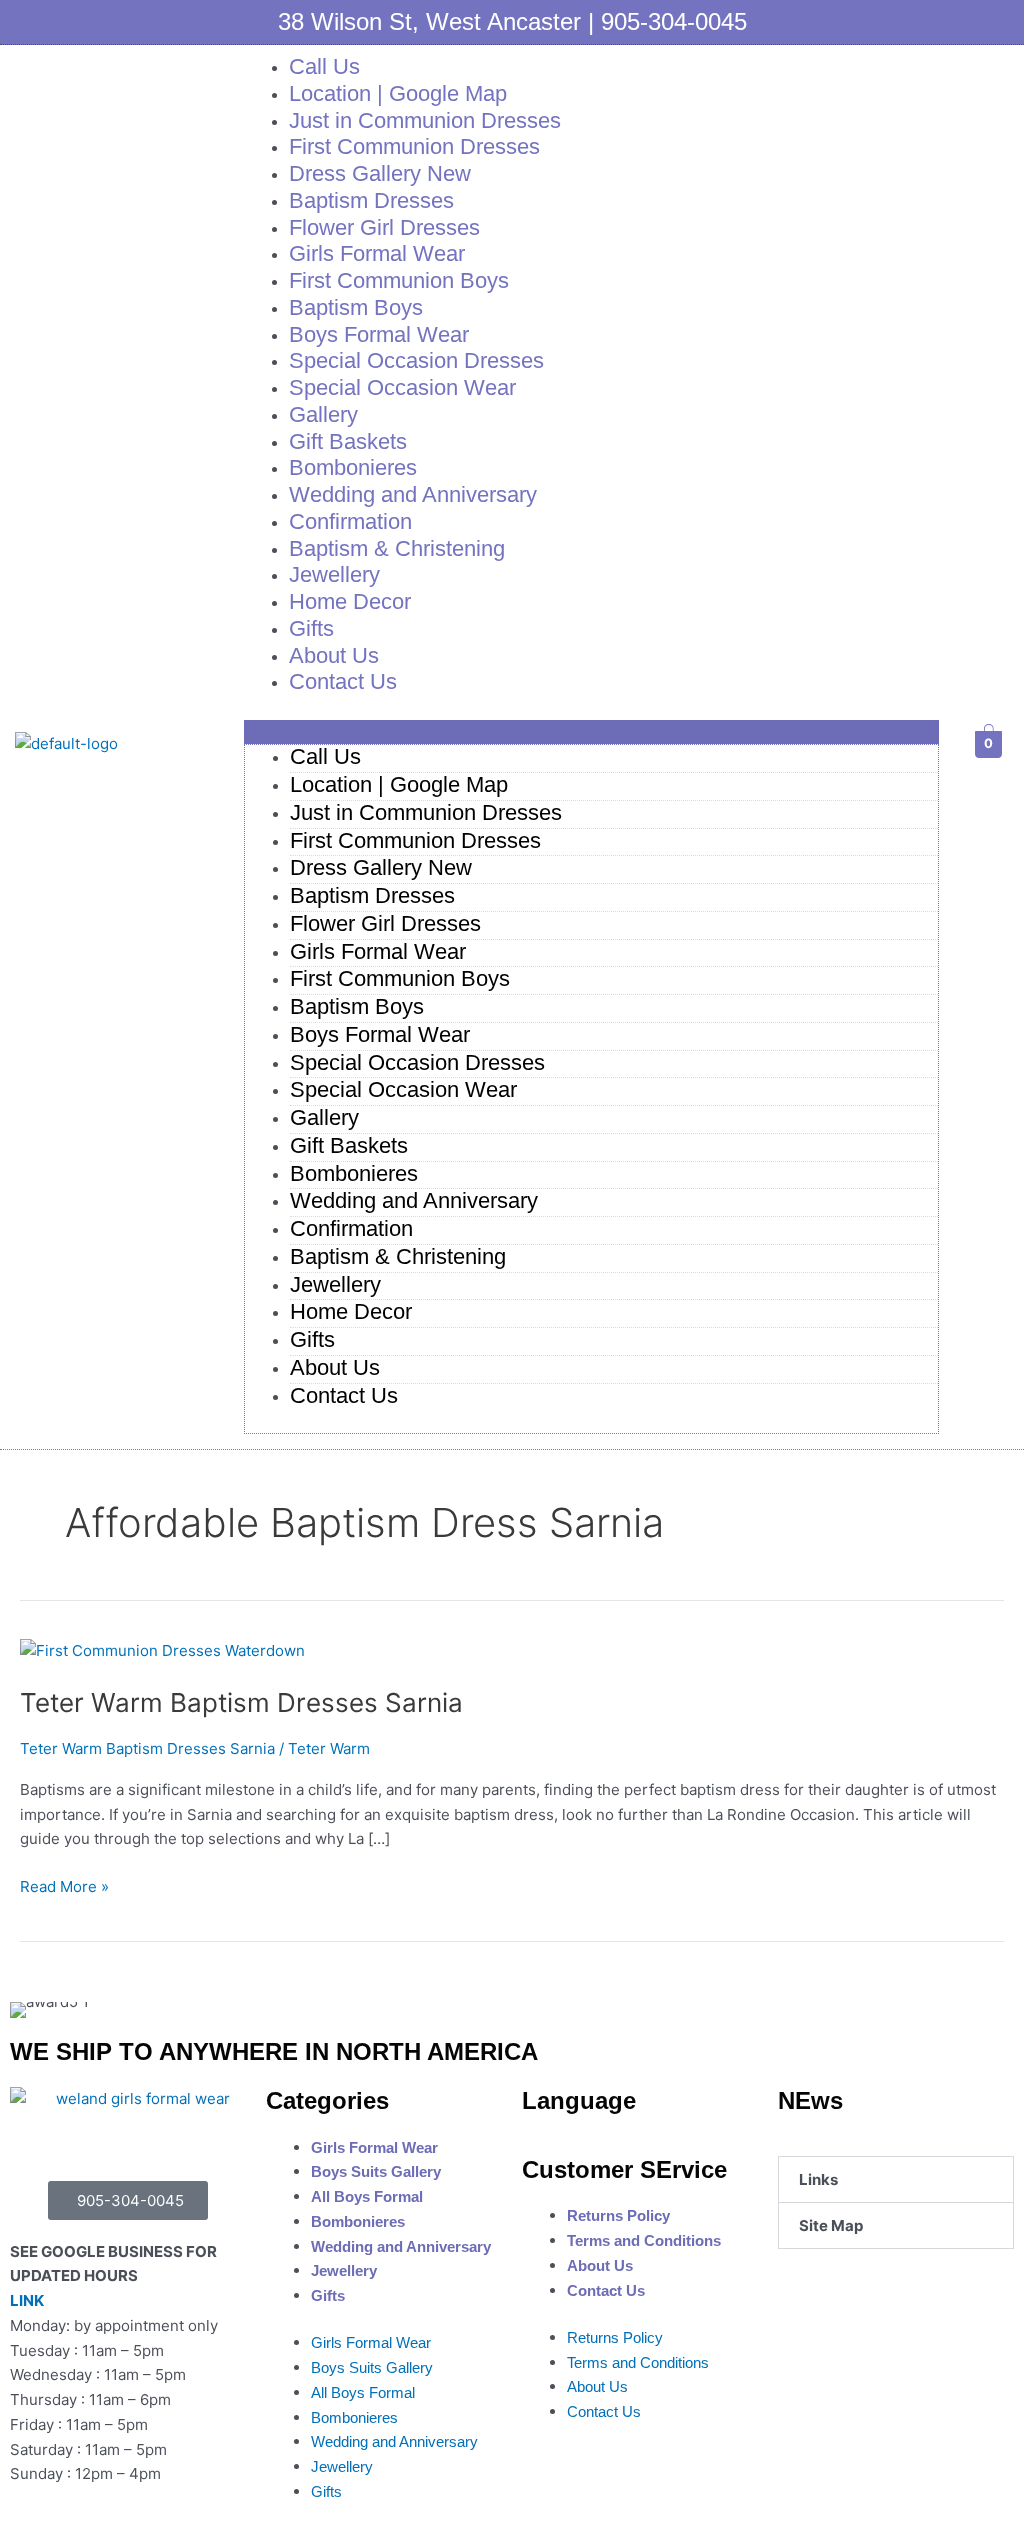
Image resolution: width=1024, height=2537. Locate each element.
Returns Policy (618, 2215)
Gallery (324, 1117)
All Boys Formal (367, 2196)
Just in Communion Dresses (426, 812)
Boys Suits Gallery (376, 2171)
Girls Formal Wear (378, 951)
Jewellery (335, 1284)
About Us (335, 1367)
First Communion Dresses (415, 840)
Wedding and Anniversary (413, 494)
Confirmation (351, 1228)
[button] (592, 732)
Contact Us (343, 681)
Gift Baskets (349, 1145)
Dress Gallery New (381, 867)
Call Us (325, 756)
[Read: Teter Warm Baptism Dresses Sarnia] (162, 1649)
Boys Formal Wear (380, 1034)
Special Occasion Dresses (417, 1062)
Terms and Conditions (644, 2240)
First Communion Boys (400, 978)
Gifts (312, 1339)
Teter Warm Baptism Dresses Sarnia (241, 1702)
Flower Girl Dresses (385, 923)
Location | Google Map (399, 784)
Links (818, 2179)
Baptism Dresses (372, 895)
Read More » (64, 1885)
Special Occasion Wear (402, 387)
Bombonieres (354, 1173)
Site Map (831, 2225)
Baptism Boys (357, 1006)
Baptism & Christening (397, 548)
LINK (27, 2300)
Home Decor (350, 601)
